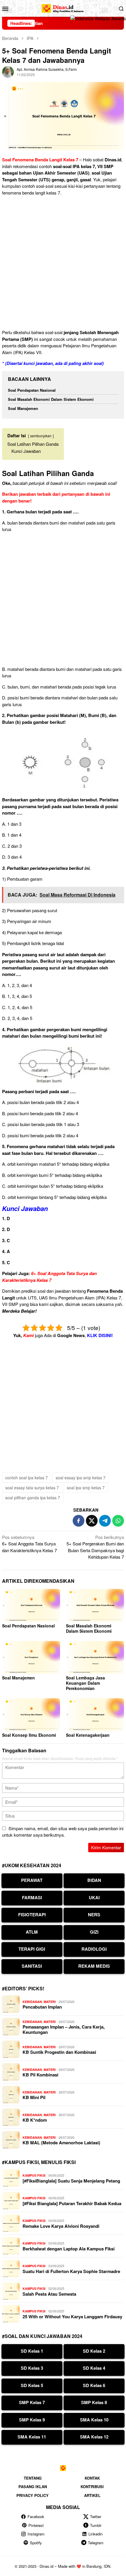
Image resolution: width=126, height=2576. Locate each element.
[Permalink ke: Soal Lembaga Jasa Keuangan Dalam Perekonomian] (95, 1657)
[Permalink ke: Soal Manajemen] (31, 1657)
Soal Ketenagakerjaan (88, 1735)
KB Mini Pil (34, 2097)
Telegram (96, 2543)
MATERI (50, 2002)
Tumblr (96, 2525)
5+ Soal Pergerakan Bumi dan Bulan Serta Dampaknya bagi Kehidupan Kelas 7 (95, 1547)
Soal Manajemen (23, 408)
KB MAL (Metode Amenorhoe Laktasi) (61, 2143)
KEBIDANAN (32, 2002)
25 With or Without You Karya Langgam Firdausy (72, 2317)
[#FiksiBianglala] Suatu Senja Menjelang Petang (71, 2181)
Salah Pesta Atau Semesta (49, 2294)
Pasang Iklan (33, 2487)
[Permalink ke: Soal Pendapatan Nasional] (31, 1605)
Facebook (36, 2516)
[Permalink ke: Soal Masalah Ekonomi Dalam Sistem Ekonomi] (95, 1605)
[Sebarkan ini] (79, 1521)
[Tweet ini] (92, 1521)
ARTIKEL (92, 2495)
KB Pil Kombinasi (40, 2075)
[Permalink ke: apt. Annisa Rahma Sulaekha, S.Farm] (8, 71)
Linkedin (96, 2534)
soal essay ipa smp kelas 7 (81, 1478)
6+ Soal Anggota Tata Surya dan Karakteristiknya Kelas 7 (49, 1277)
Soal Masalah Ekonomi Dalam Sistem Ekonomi (51, 399)
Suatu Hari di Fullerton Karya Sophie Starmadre (71, 2271)
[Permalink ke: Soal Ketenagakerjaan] (95, 1715)
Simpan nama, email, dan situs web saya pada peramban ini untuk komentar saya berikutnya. (63, 1832)
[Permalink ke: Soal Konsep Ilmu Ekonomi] (31, 1715)
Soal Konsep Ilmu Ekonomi (29, 1735)
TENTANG (33, 2478)
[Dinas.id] (63, 7)
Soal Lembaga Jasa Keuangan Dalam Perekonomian (85, 1683)
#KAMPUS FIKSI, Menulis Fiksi (39, 2162)
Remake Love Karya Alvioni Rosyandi (61, 2226)
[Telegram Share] (105, 1521)
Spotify (36, 2543)
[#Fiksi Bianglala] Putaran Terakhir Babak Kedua (72, 2203)
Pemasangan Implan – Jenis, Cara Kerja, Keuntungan (64, 2029)
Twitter (96, 2516)
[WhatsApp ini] (118, 1521)
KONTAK (92, 2478)
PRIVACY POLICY (33, 2495)
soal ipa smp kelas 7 (86, 1488)
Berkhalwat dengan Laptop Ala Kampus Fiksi (69, 2249)
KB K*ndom (35, 2120)
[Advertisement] (63, 264)
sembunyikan (41, 436)
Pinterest (36, 2525)
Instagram (36, 2534)
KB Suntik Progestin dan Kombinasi (59, 2052)
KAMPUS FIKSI (34, 2175)
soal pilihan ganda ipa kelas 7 (33, 1498)
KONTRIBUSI (92, 2487)
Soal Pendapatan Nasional (32, 390)
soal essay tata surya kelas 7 (32, 1488)
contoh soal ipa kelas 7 (27, 1478)
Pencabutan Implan (42, 2007)
